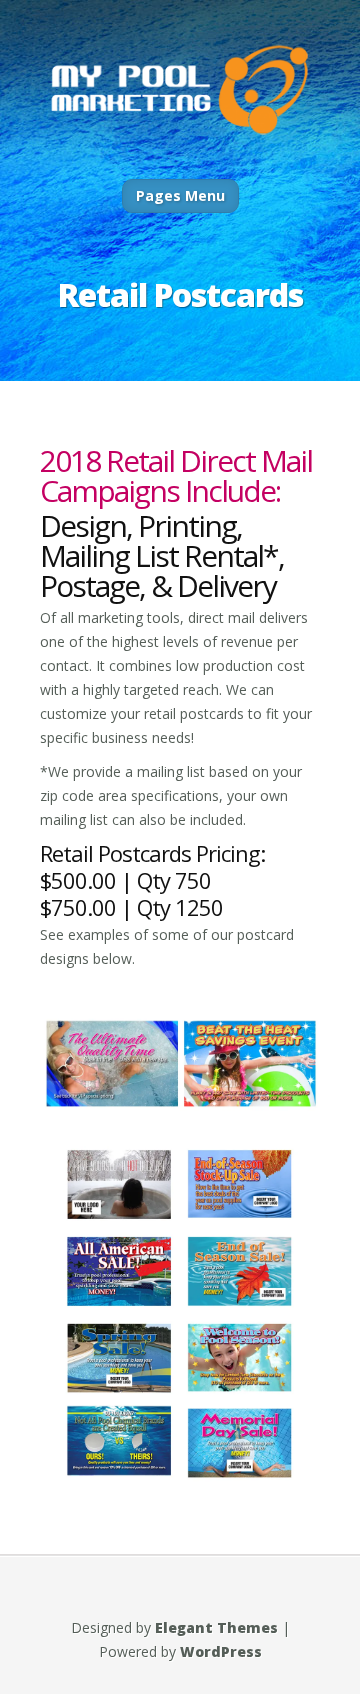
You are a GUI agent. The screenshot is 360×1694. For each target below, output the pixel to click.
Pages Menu (180, 195)
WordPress (221, 1651)
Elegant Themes (216, 1627)
